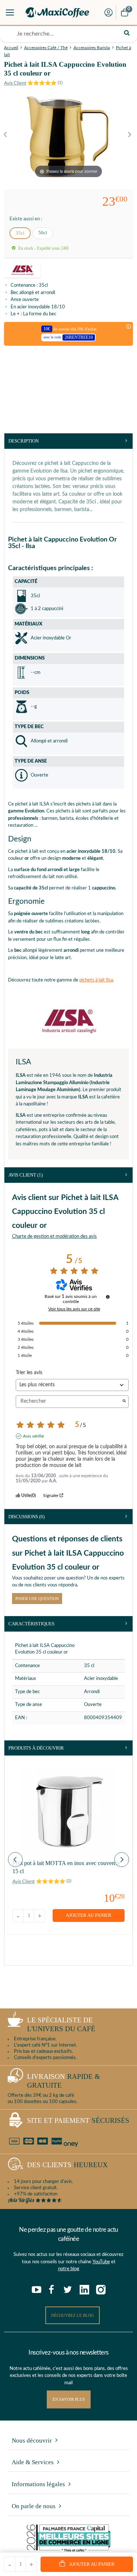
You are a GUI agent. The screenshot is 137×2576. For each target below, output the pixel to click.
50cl (43, 233)
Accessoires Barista (92, 48)
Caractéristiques (31, 1624)
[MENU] (10, 12)
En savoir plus (69, 2399)
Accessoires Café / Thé (46, 48)
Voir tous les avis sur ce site (74, 1309)
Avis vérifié (33, 1436)
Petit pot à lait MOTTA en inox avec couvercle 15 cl (66, 1867)
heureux (67, 2165)
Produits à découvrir (36, 1748)
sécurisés (78, 2120)
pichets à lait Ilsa (96, 980)
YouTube (101, 2262)
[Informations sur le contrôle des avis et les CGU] (108, 1297)
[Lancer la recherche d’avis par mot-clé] (124, 1401)
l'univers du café (61, 2025)
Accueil (11, 48)
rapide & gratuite (64, 2081)
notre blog (69, 2269)
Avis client (26, 1175)
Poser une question (37, 1599)
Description (24, 441)
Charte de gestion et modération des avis (54, 1236)
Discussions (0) (26, 1517)
